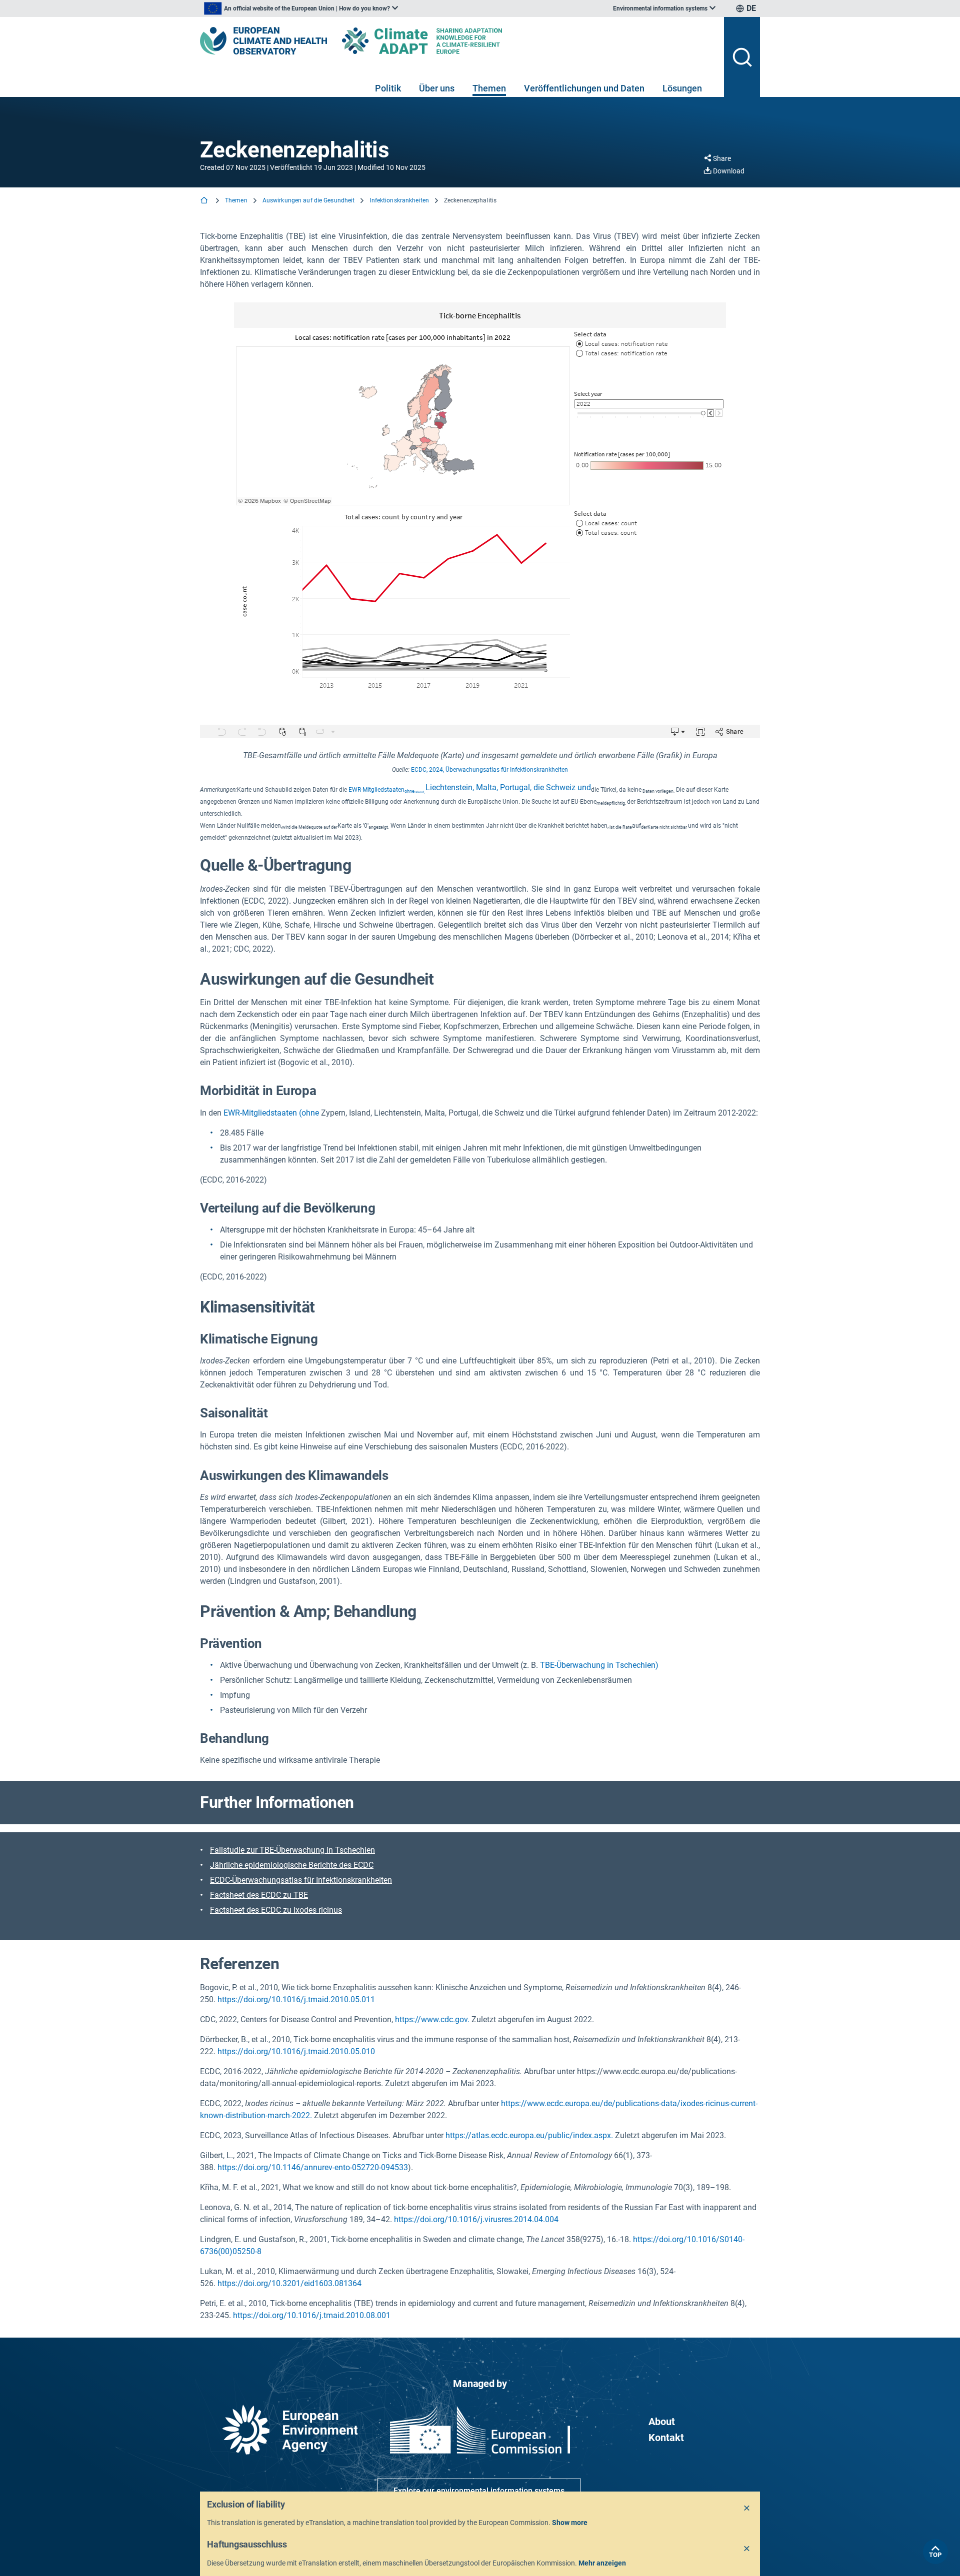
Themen (489, 88)
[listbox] (301, 8)
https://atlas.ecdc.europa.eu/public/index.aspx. (529, 2135)
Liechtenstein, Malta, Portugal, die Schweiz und (470, 787)
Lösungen (682, 88)
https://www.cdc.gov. (432, 2019)
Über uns (437, 88)
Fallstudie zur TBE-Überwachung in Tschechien (292, 1850)
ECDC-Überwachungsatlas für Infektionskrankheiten (301, 1880)
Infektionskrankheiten (399, 200)
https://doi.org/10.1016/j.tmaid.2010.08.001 (312, 2315)
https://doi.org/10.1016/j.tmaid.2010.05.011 (296, 1999)
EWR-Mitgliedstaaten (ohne (271, 1113)
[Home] (205, 201)
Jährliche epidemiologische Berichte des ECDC (292, 1865)
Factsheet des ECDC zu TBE (259, 1895)
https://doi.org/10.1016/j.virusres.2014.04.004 (476, 2219)
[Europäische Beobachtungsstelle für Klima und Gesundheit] (263, 41)
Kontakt (666, 2438)
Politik (388, 88)
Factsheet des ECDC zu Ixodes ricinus (276, 1910)
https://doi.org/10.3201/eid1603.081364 (289, 2283)
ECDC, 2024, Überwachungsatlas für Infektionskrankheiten (489, 770)
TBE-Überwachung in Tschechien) (599, 1665)
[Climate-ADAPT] (442, 41)
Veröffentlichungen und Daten (584, 88)
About (662, 2422)
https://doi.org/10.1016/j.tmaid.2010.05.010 (296, 2051)
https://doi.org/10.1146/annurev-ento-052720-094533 (313, 2167)
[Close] (747, 2509)
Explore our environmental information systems (479, 2491)
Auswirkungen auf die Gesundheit (309, 200)
